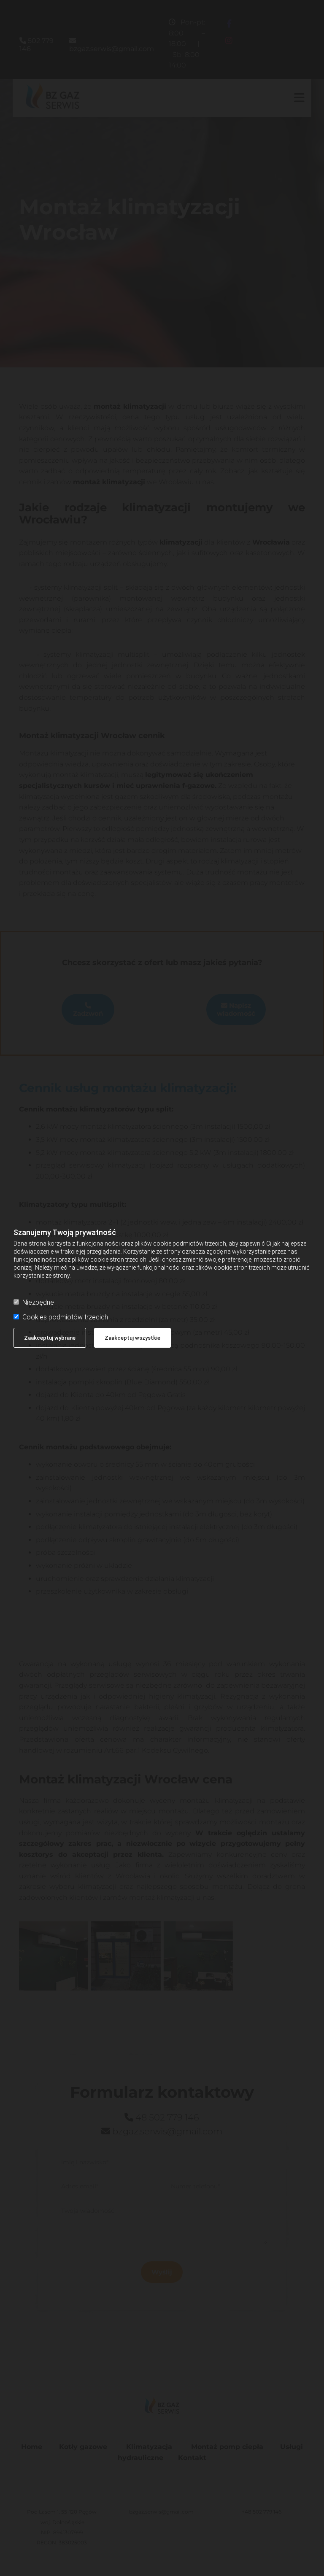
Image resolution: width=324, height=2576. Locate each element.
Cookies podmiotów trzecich (65, 1317)
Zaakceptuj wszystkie (132, 1338)
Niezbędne (38, 1302)
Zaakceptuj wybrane (50, 1338)
